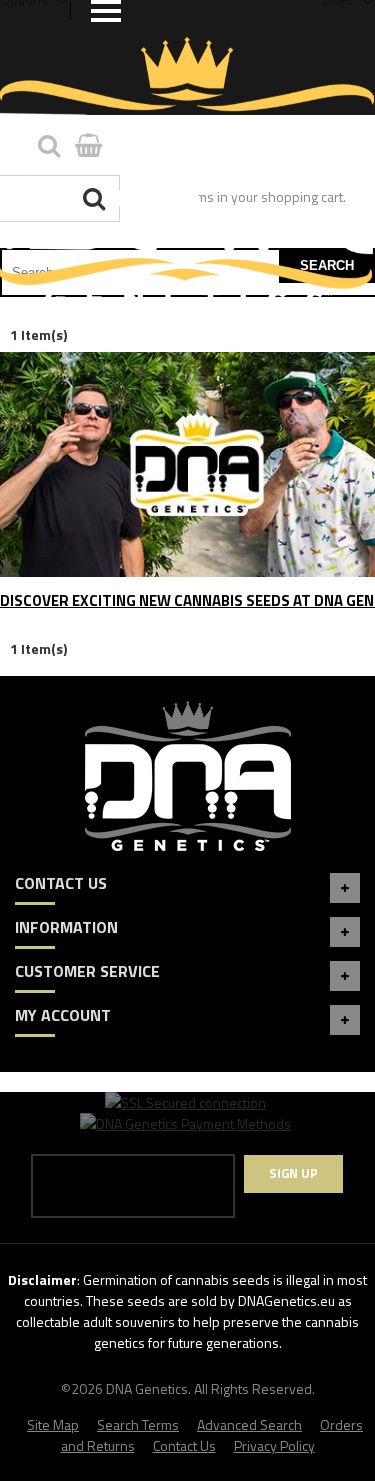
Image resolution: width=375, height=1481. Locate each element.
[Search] (96, 198)
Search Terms (138, 1424)
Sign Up (293, 1173)
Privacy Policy (274, 1445)
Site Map (53, 1424)
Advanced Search (249, 1424)
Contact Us (184, 1445)
